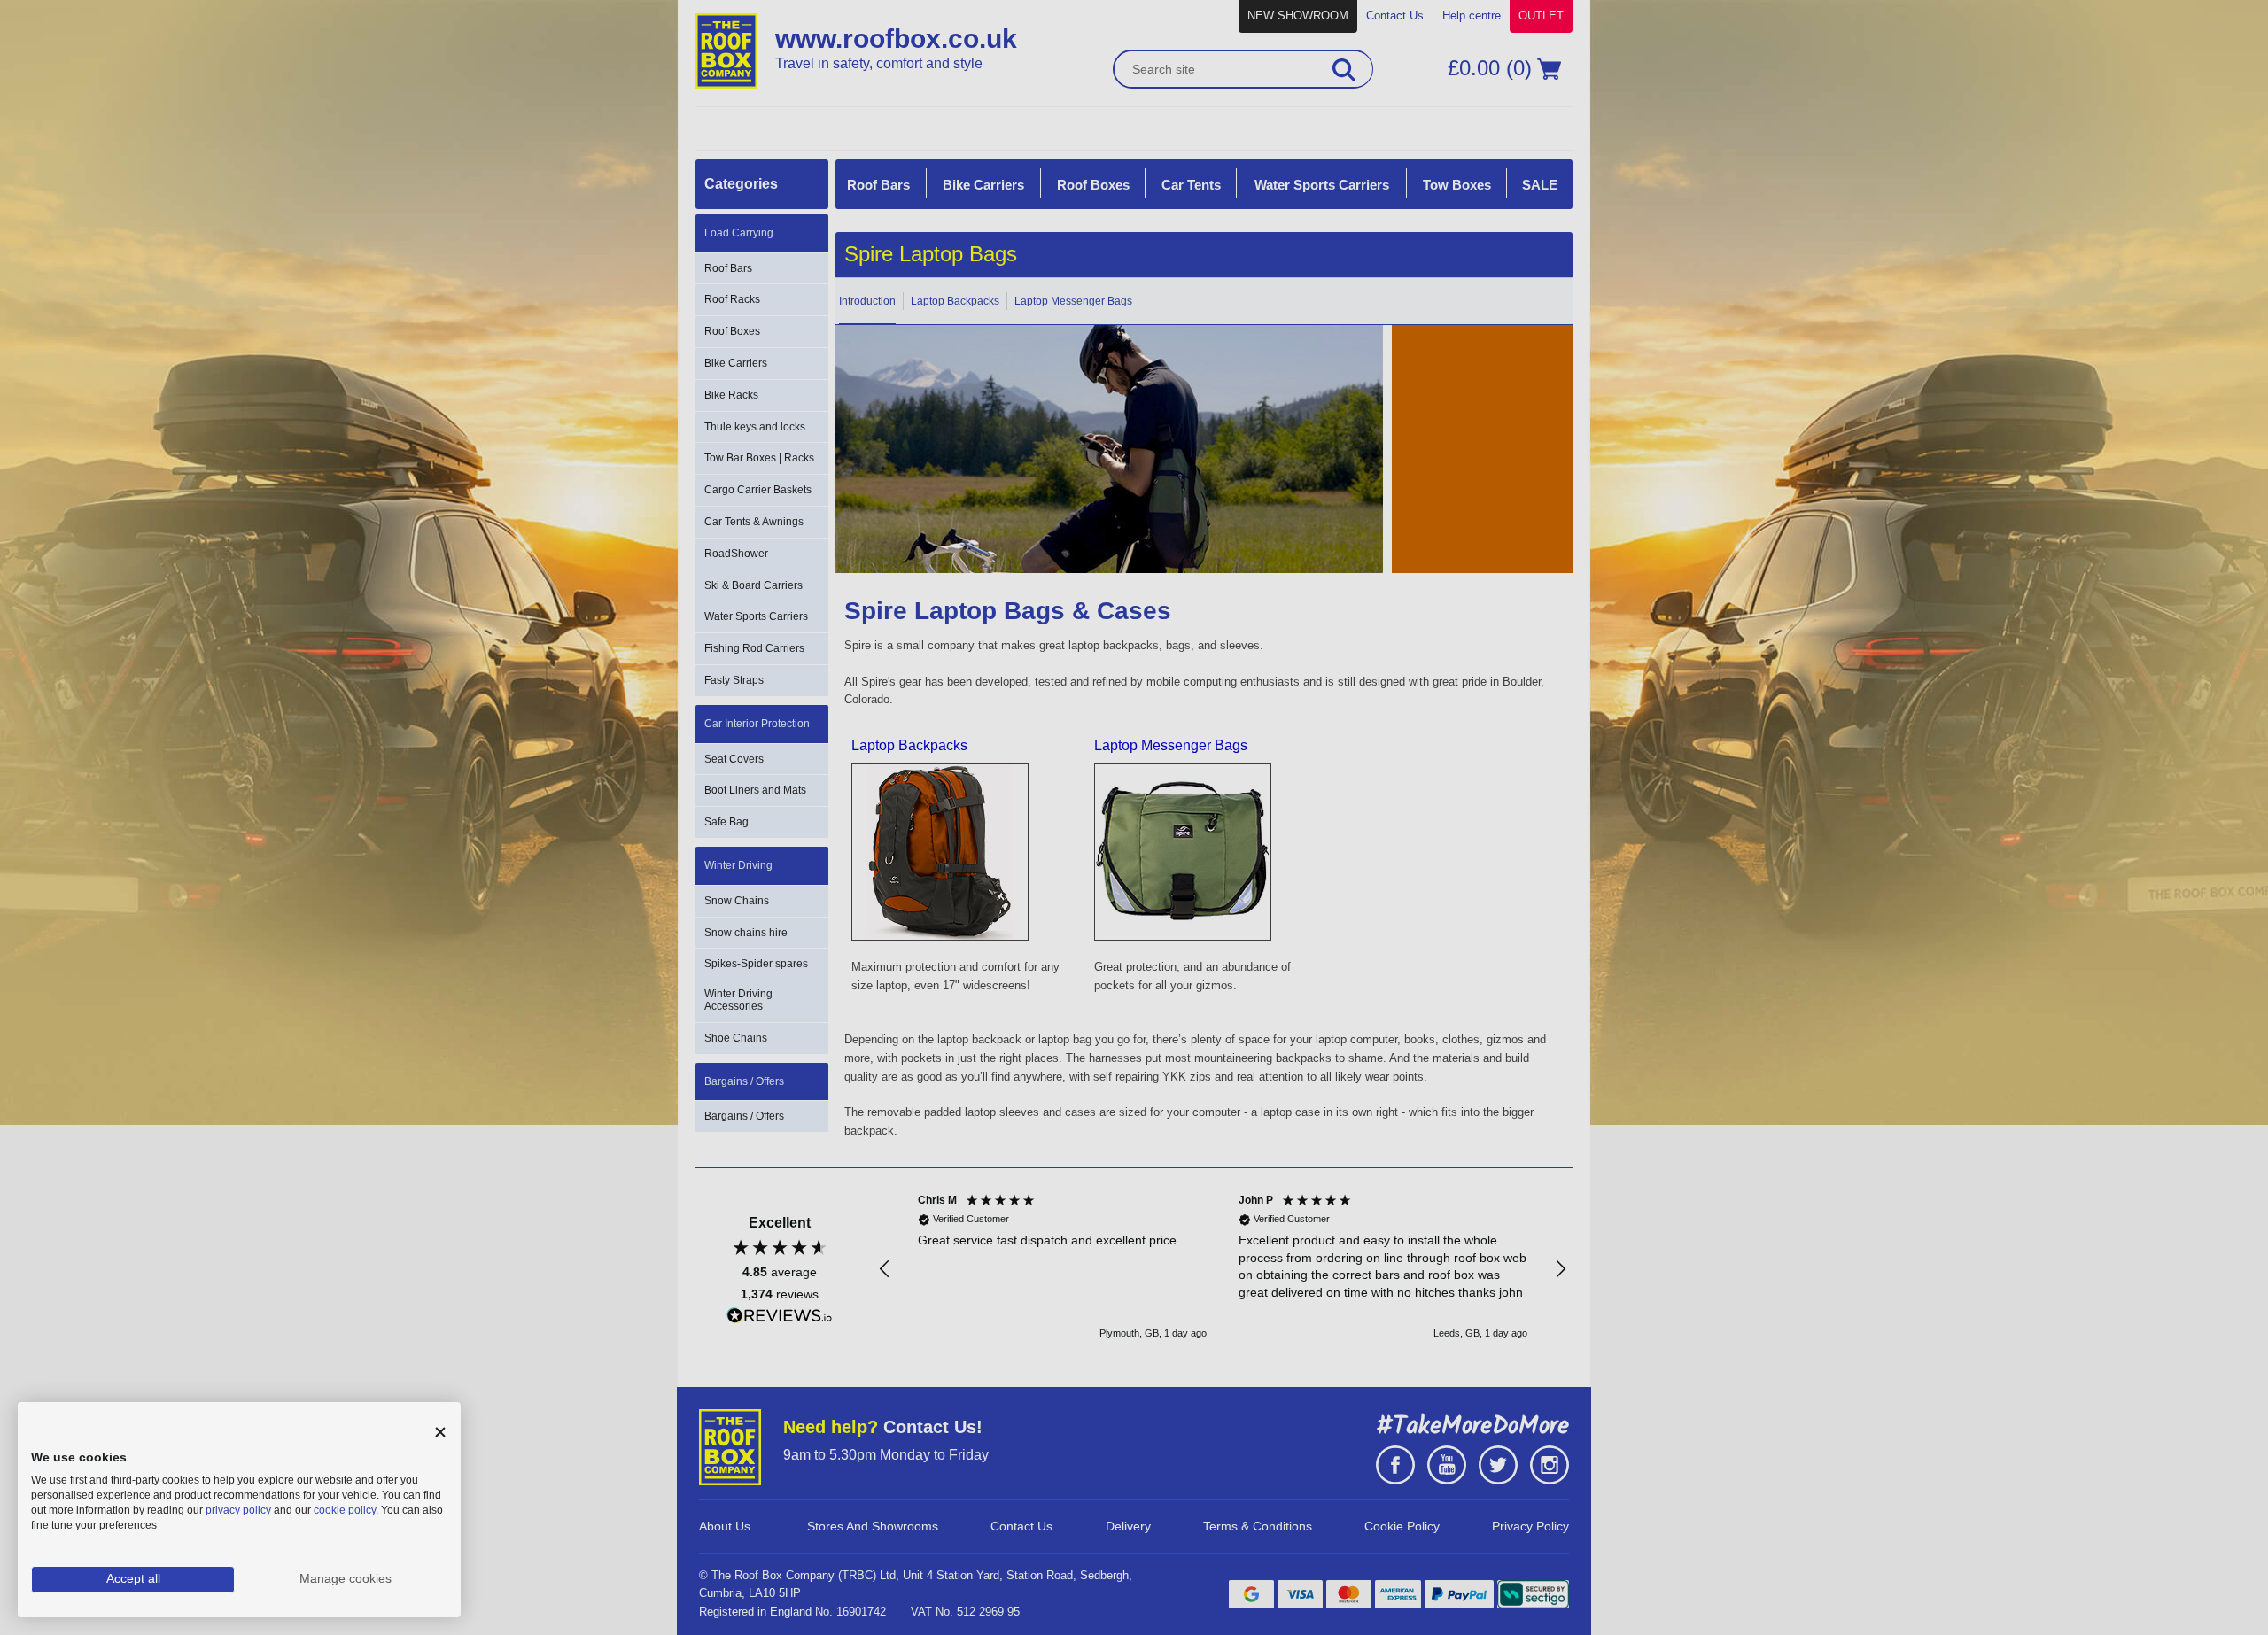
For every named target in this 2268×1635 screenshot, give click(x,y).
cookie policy (345, 1510)
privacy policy (238, 1510)
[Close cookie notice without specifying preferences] (440, 1433)
